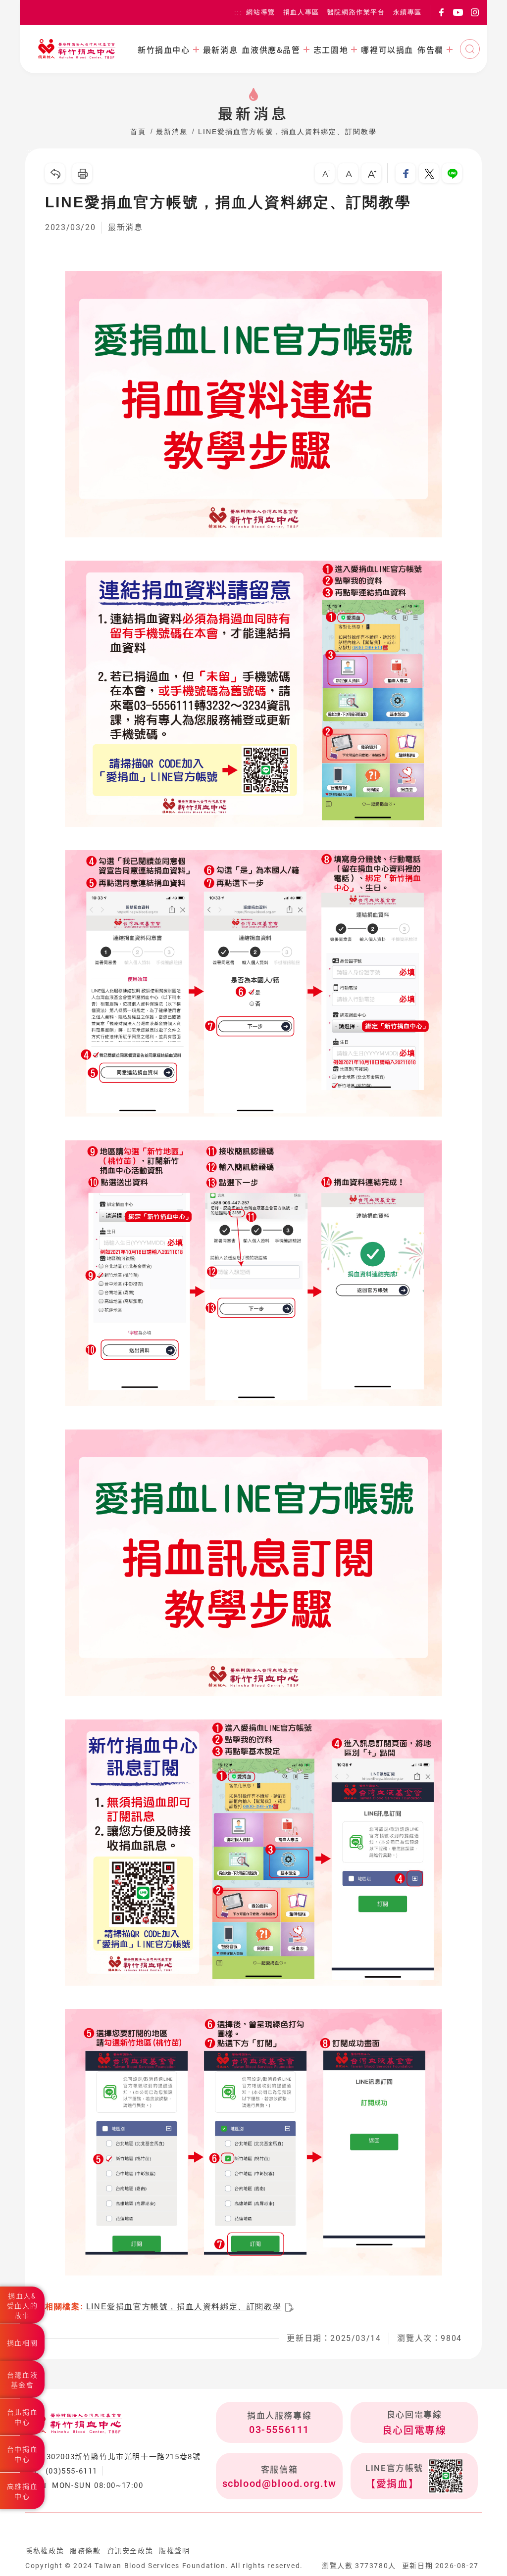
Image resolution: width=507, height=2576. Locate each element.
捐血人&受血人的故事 (22, 2306)
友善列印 (82, 173)
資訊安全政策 (130, 2551)
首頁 (138, 132)
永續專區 (407, 12)
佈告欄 (431, 49)
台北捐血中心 (22, 2417)
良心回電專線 (414, 2431)
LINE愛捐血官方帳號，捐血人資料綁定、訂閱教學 (287, 132)
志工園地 (331, 49)
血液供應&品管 (271, 49)
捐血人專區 (301, 12)
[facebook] (441, 12)
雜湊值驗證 (289, 2307)
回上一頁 (55, 173)
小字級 (325, 173)
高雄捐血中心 (22, 2491)
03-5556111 (279, 2430)
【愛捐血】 (392, 2484)
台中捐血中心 (22, 2454)
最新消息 (220, 49)
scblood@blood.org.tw (279, 2483)
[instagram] (475, 12)
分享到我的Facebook (406, 173)
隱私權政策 (45, 2551)
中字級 (348, 173)
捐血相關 (22, 2343)
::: (238, 12)
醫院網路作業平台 (356, 12)
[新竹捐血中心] (77, 49)
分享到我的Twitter (429, 173)
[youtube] (458, 12)
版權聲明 (174, 2551)
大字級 (371, 173)
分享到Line (452, 173)
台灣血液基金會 (22, 2380)
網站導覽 (260, 12)
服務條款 (85, 2551)
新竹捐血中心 (164, 49)
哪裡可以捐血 (387, 49)
